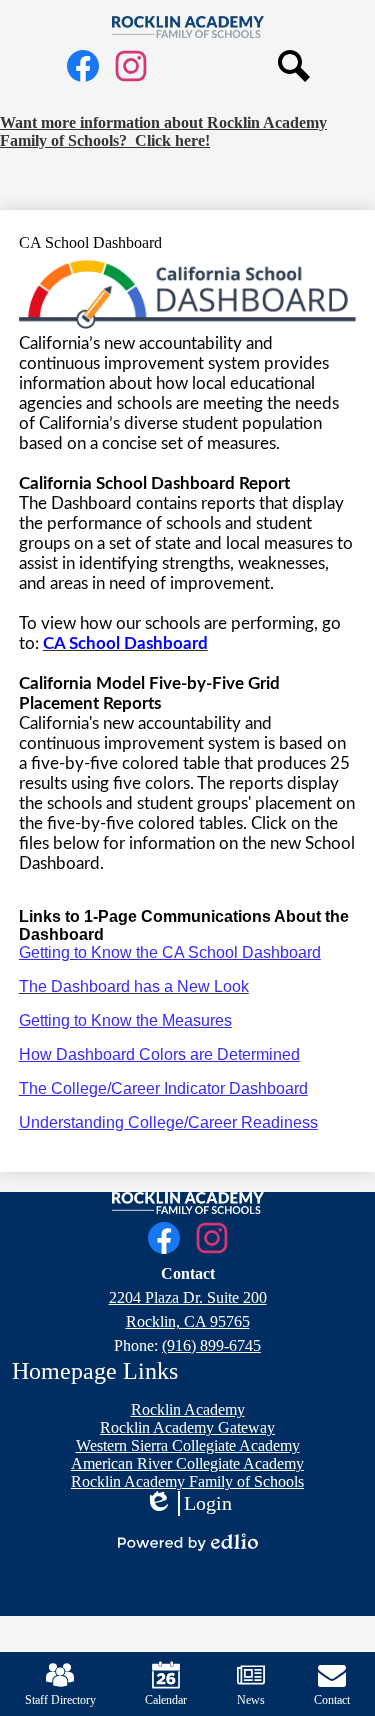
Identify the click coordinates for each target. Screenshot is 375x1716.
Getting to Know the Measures (125, 1020)
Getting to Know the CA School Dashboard (170, 952)
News (251, 1700)
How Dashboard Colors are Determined (159, 1054)
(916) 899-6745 (211, 1345)
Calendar (166, 1700)
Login (188, 1504)
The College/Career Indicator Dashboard (163, 1088)
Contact (332, 1700)
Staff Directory (60, 1700)
